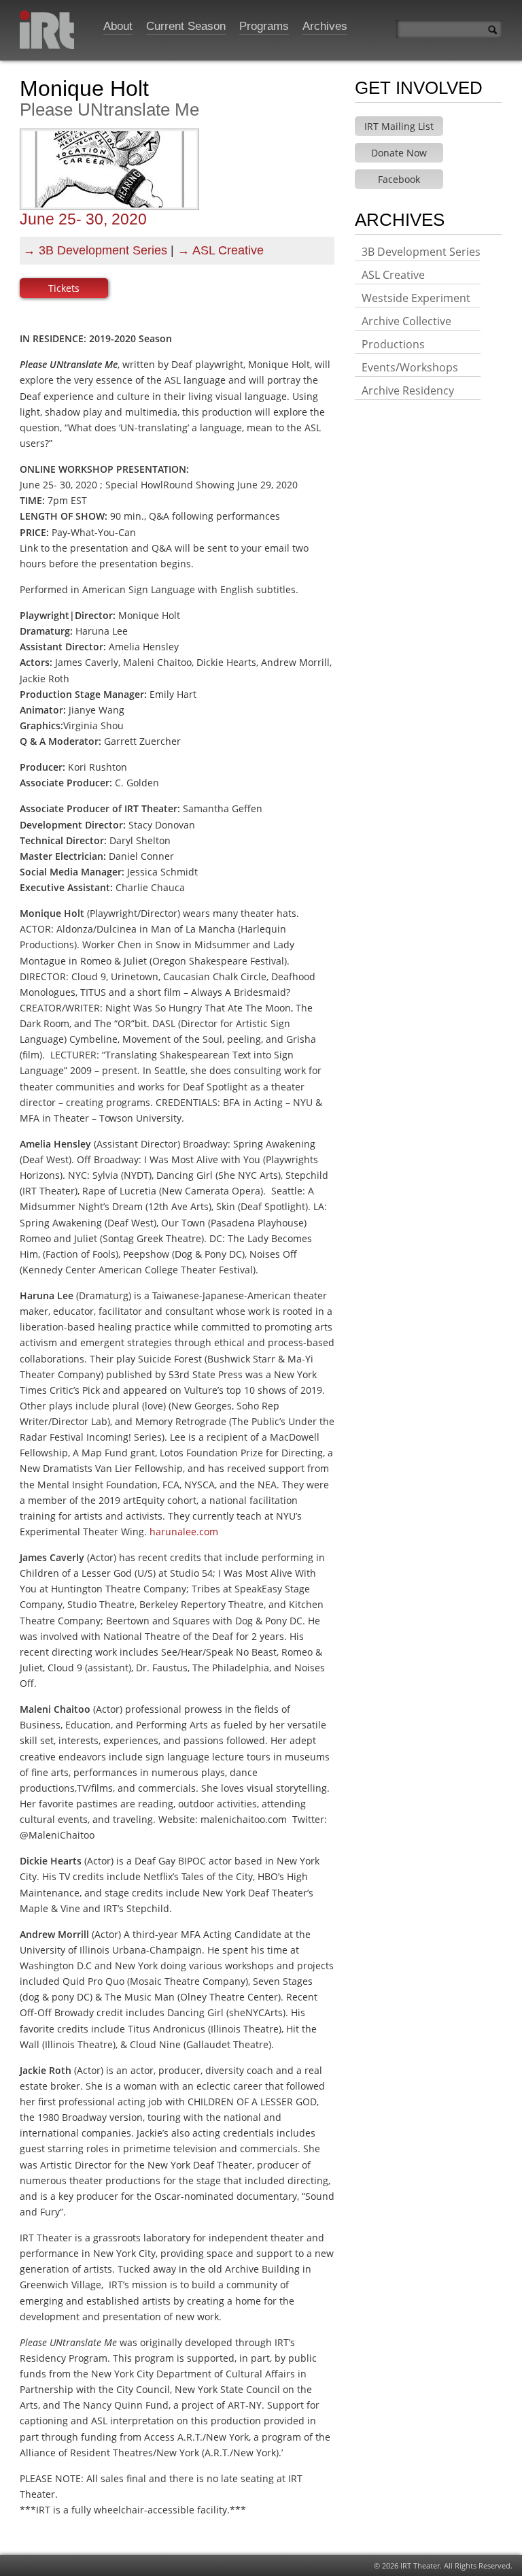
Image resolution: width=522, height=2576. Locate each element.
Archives (325, 26)
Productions (393, 344)
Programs (264, 26)
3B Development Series (103, 250)
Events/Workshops (410, 367)
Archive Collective (406, 321)
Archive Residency (408, 390)
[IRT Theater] (47, 34)
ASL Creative (228, 250)
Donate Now (399, 153)
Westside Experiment (416, 298)
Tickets (64, 288)
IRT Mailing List (399, 126)
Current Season (186, 26)
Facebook (399, 179)
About (118, 26)
